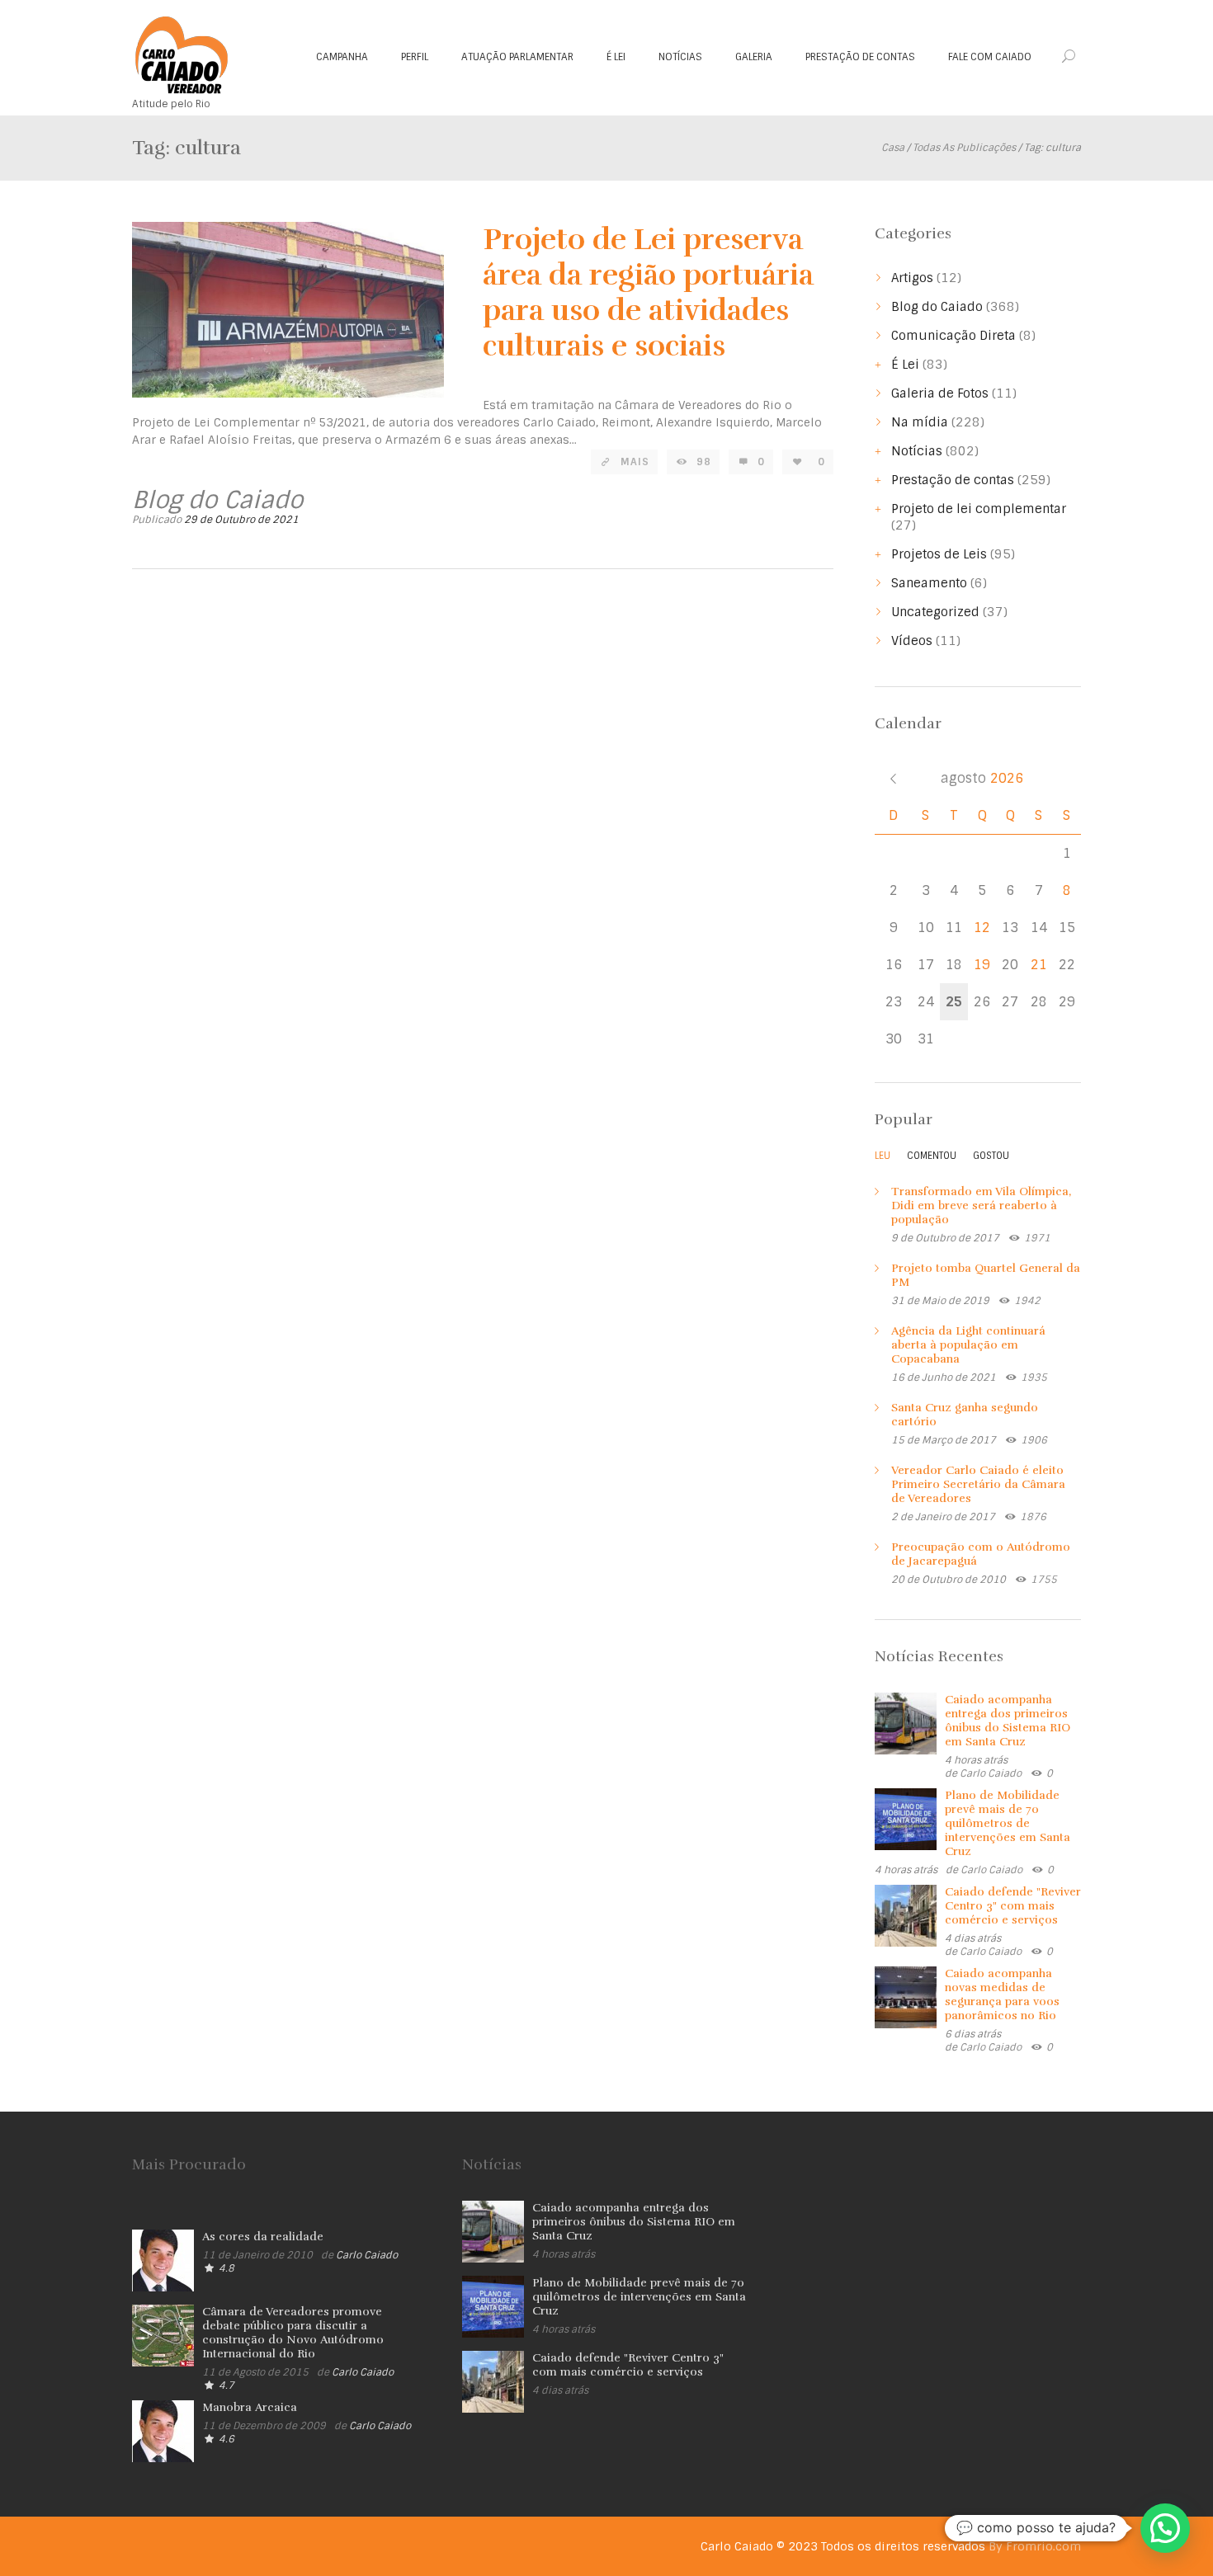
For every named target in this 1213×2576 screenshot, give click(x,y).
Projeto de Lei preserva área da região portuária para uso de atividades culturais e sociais (648, 292)
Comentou (932, 1156)
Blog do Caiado (937, 307)
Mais (635, 462)
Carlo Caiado (991, 1773)
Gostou (991, 1156)
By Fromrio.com (1035, 2546)
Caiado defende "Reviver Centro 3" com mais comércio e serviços (1013, 1906)
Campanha (342, 57)
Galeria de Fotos (940, 393)
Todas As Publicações (964, 148)
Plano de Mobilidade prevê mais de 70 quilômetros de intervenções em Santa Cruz (1008, 1823)
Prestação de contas (860, 57)
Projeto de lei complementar (979, 509)
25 (954, 1002)
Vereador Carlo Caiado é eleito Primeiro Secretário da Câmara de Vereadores (978, 1484)
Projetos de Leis (939, 554)
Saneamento (929, 583)
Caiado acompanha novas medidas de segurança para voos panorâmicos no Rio (1002, 1994)
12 (982, 928)
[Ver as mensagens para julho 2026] (893, 778)
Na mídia (920, 422)
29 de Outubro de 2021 (241, 520)
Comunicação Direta (953, 336)
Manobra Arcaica (250, 2407)
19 (982, 965)
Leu (883, 1156)
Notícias (680, 57)
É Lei (616, 57)
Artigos (912, 278)
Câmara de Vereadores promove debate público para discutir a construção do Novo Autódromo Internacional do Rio (293, 2333)
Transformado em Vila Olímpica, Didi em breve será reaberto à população (981, 1206)
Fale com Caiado (990, 57)
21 (1039, 965)
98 (704, 462)
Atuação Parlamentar (517, 57)
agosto (982, 778)
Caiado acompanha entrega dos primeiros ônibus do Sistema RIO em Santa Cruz (1008, 1721)
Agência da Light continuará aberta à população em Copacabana (968, 1345)
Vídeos (912, 641)
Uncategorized (935, 612)
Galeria (754, 57)
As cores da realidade (263, 2237)
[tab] (883, 1160)
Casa (893, 148)
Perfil (415, 57)
